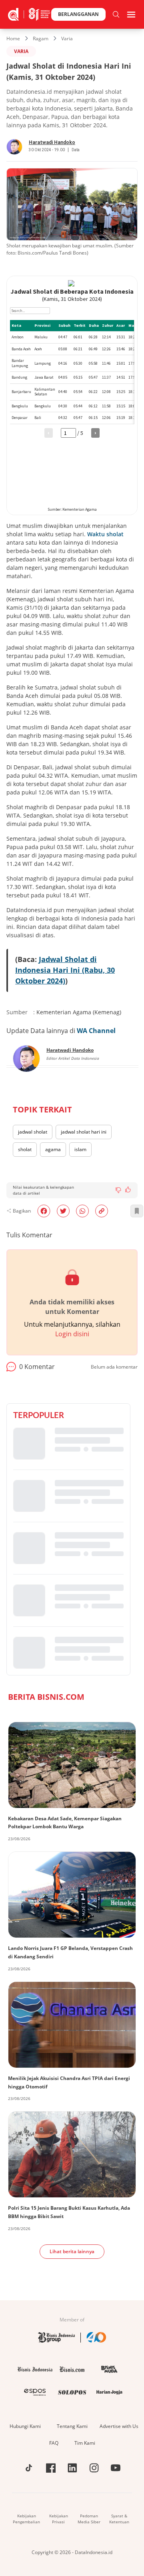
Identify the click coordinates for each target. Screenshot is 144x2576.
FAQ (54, 2443)
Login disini (72, 1334)
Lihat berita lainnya (72, 2251)
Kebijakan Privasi (59, 2519)
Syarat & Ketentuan (119, 2519)
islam (80, 1149)
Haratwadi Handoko (52, 142)
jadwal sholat (33, 1132)
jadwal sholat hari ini (84, 1132)
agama (53, 1149)
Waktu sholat (105, 534)
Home (13, 39)
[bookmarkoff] (137, 1211)
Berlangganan (78, 14)
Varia (67, 39)
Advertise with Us (119, 2426)
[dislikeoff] (118, 1190)
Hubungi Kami (25, 2426)
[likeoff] (128, 1189)
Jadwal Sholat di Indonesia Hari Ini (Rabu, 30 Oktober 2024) (65, 970)
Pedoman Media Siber (89, 2519)
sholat (25, 1149)
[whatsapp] (82, 1211)
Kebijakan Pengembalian (26, 2519)
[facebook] (44, 1211)
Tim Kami (85, 2443)
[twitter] (63, 1211)
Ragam (41, 39)
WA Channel (96, 1031)
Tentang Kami (72, 2426)
